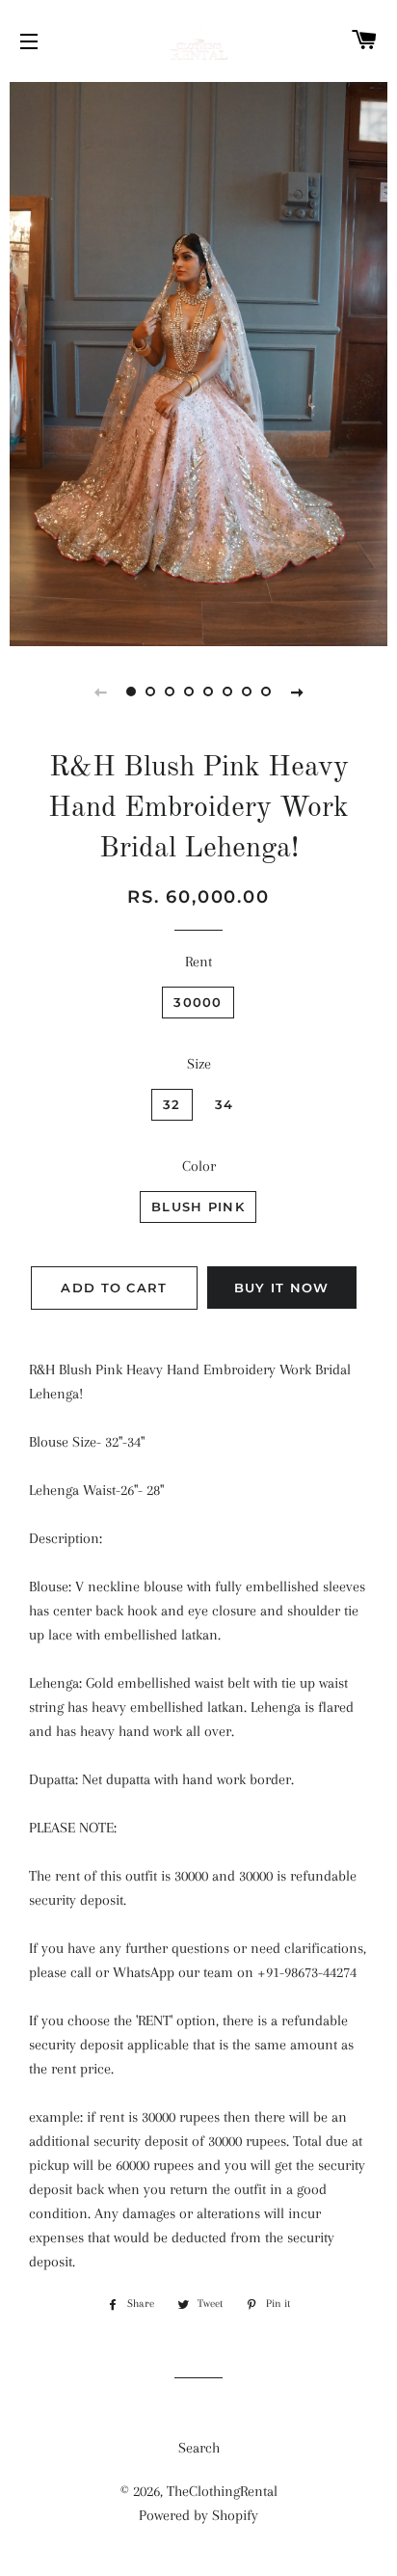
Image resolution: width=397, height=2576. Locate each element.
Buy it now (282, 1288)
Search (199, 2448)
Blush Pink (198, 1207)
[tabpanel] (198, 362)
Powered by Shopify (198, 2515)
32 (172, 1104)
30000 (198, 1002)
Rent (198, 962)
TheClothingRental (222, 2491)
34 (225, 1104)
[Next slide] (297, 691)
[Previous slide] (100, 691)
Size (199, 1064)
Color (199, 1166)
